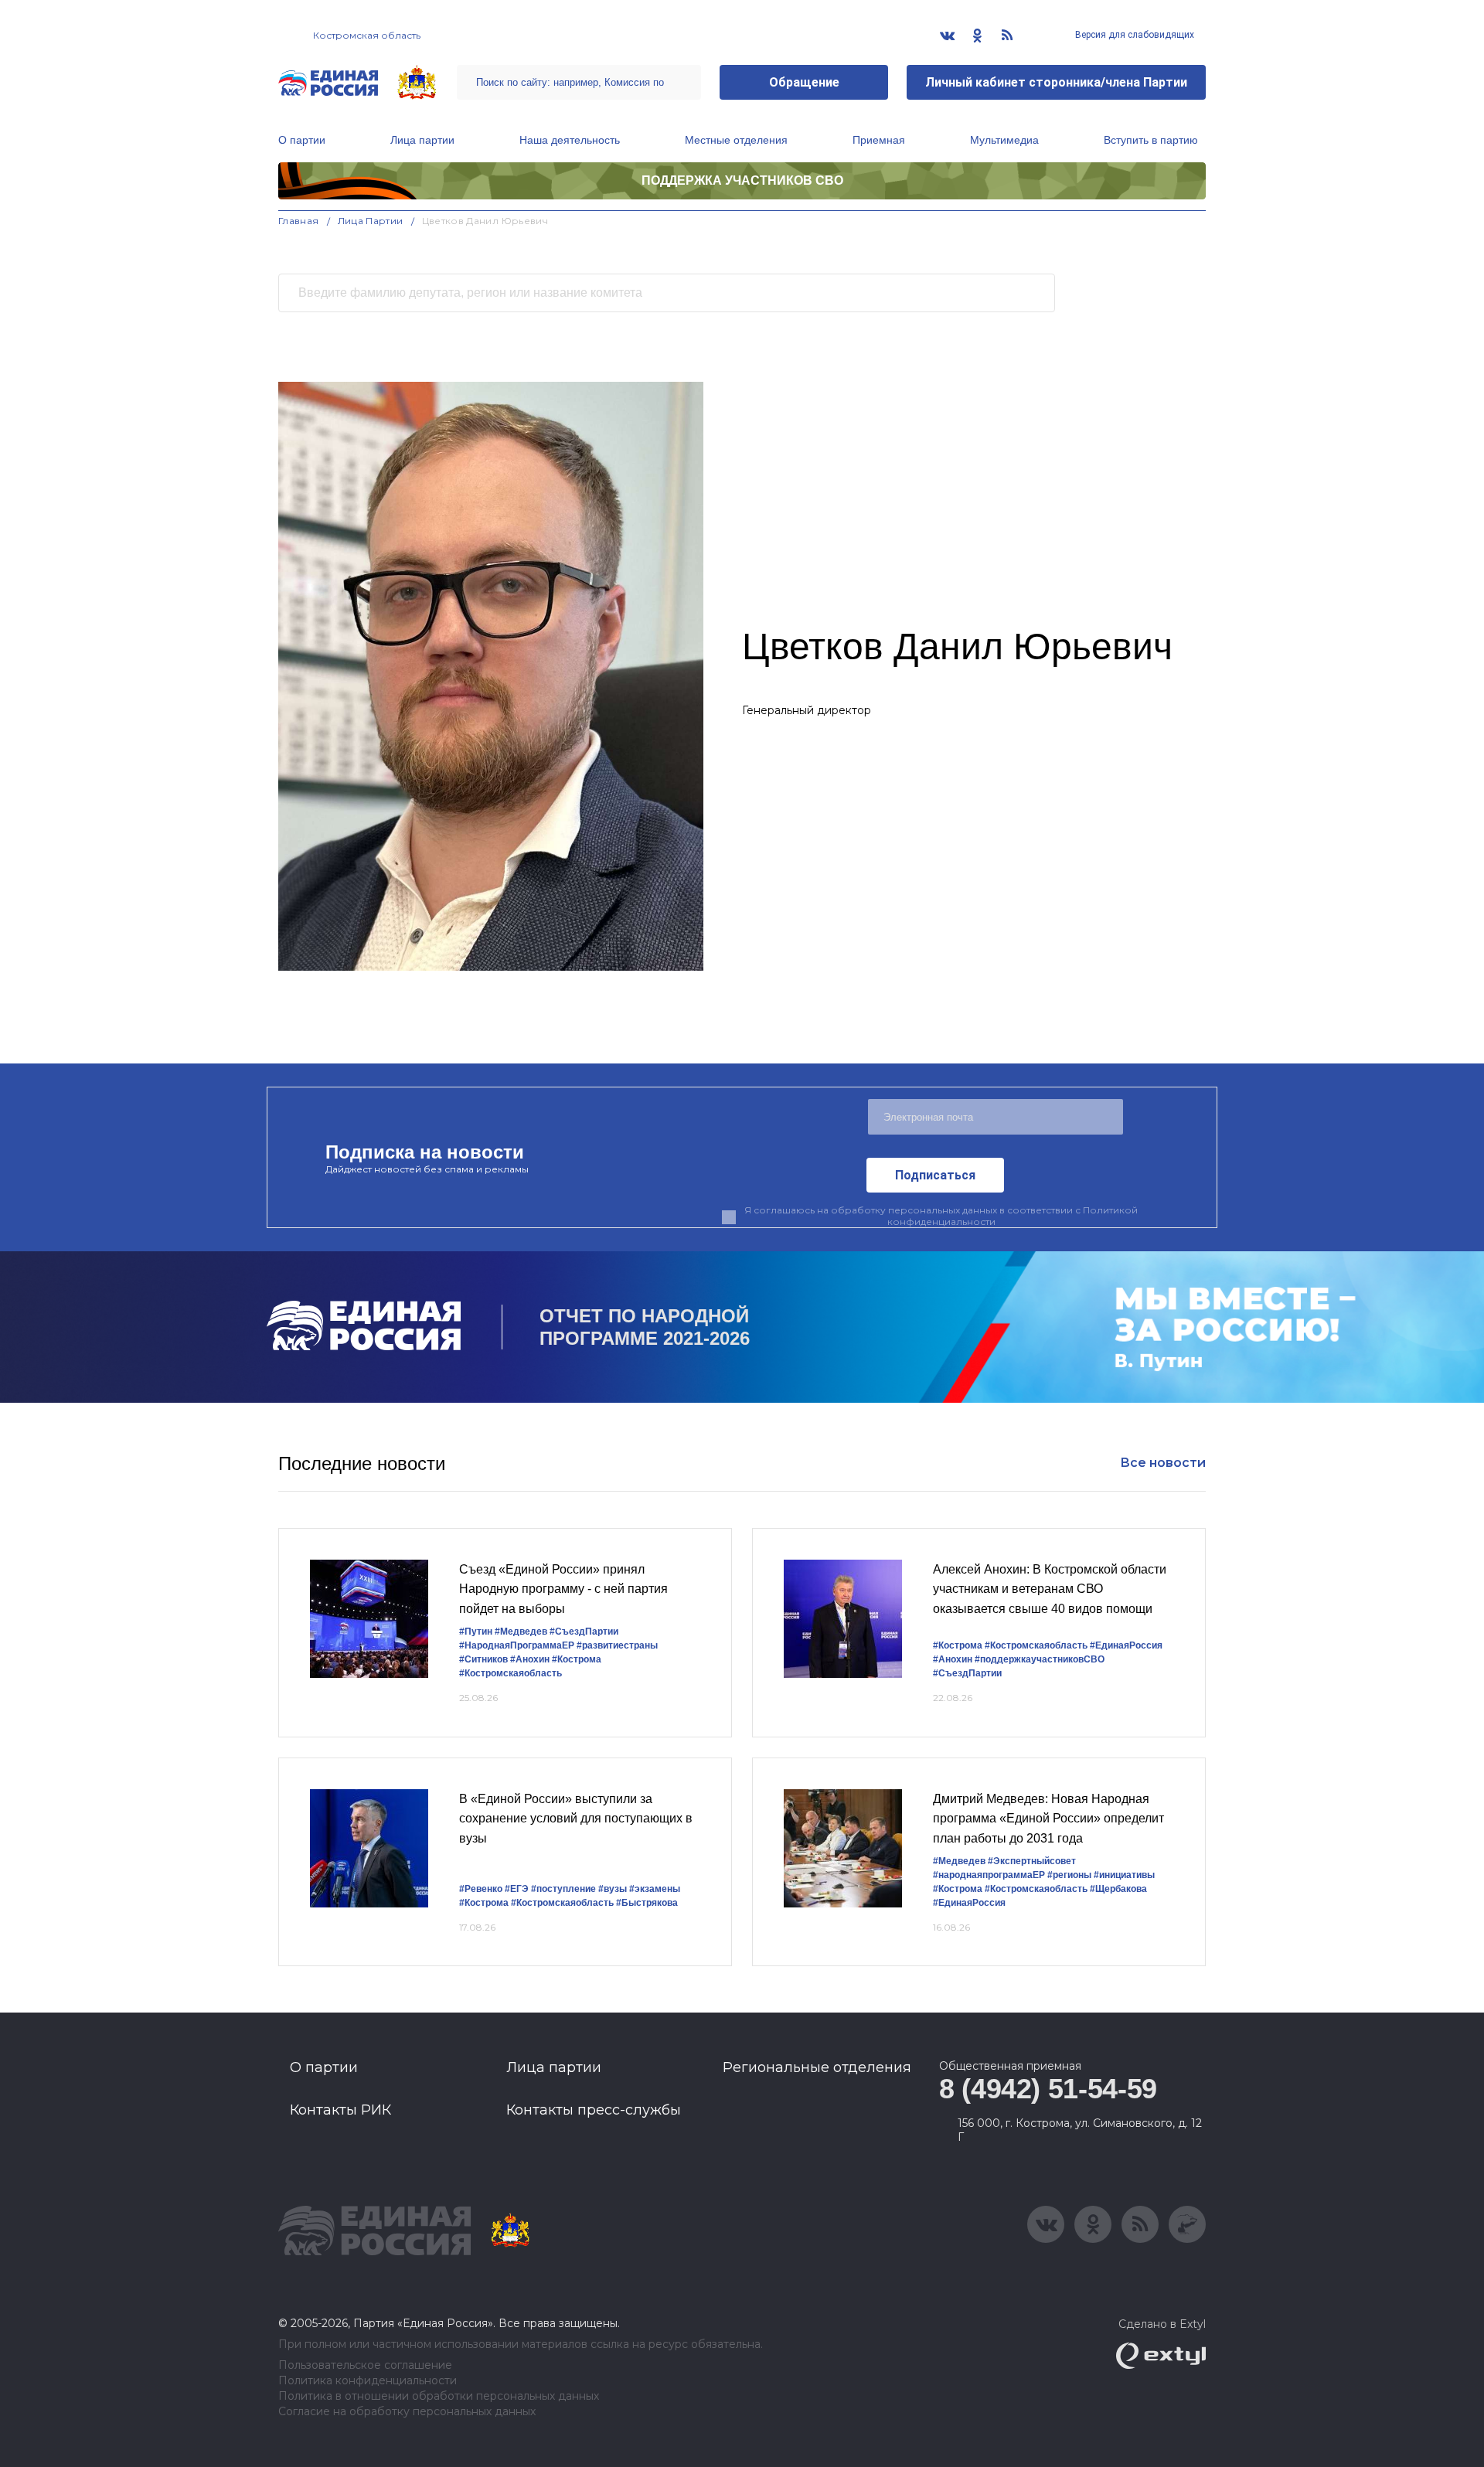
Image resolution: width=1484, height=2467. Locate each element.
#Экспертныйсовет (1032, 1861)
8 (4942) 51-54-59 (1048, 2089)
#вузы (613, 1889)
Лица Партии (371, 221)
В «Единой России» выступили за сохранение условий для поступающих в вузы (576, 1819)
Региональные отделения (817, 2067)
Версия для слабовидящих (1133, 35)
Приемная (879, 140)
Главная (299, 221)
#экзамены (655, 1889)
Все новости (1163, 1463)
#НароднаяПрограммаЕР (517, 1645)
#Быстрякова (647, 1903)
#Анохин (530, 1659)
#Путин (476, 1632)
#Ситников (483, 1659)
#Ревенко (481, 1889)
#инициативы (1124, 1875)
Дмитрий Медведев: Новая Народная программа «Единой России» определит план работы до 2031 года (1048, 1819)
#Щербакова (1118, 1889)
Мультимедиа (1004, 140)
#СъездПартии (584, 1632)
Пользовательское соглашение (365, 2365)
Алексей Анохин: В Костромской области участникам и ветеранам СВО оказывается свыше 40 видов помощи (1050, 1589)
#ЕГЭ (517, 1889)
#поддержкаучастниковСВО (1040, 1659)
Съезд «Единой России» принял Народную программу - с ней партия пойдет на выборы (563, 1589)
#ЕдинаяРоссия (1126, 1645)
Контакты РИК (340, 2110)
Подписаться (935, 1175)
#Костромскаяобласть (511, 1673)
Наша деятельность (570, 140)
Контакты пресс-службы (594, 2110)
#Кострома (577, 1659)
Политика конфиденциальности (368, 2381)
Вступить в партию (1151, 140)
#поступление (563, 1889)
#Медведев (521, 1632)
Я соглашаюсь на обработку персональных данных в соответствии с (941, 1216)
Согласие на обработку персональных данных (407, 2412)
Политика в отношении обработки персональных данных (439, 2396)
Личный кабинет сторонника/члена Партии (1056, 82)
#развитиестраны (617, 1645)
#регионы (1069, 1875)
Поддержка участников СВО (742, 180)
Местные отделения (736, 140)
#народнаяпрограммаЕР (989, 1875)
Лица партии (422, 140)
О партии (302, 140)
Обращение (804, 82)
